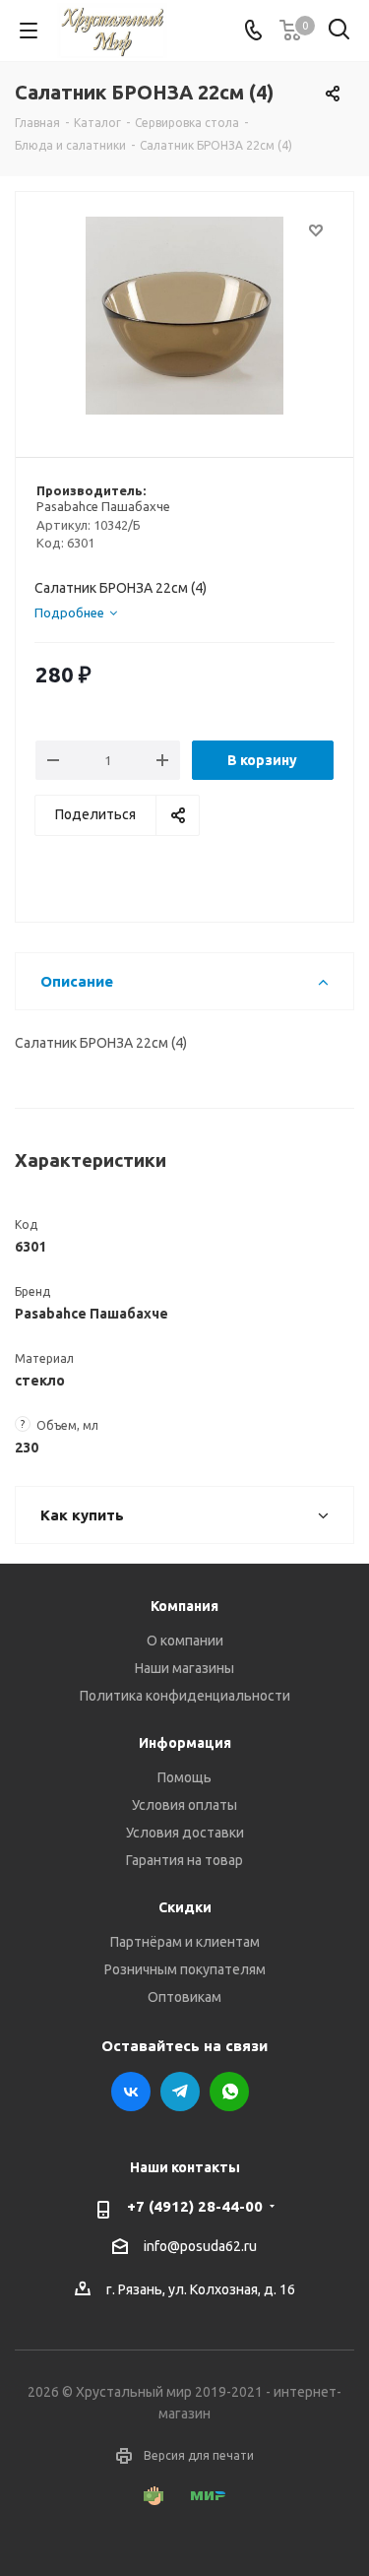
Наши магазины (184, 1668)
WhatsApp (229, 2092)
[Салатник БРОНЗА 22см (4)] (184, 316)
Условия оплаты (184, 1805)
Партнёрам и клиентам (185, 1942)
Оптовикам (184, 1997)
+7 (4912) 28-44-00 (195, 2206)
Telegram (180, 2092)
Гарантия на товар (184, 1860)
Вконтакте (131, 2092)
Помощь (184, 1777)
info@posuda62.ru (200, 2246)
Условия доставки (185, 1833)
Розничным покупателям (185, 1969)
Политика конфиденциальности (185, 1696)
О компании (185, 1641)
